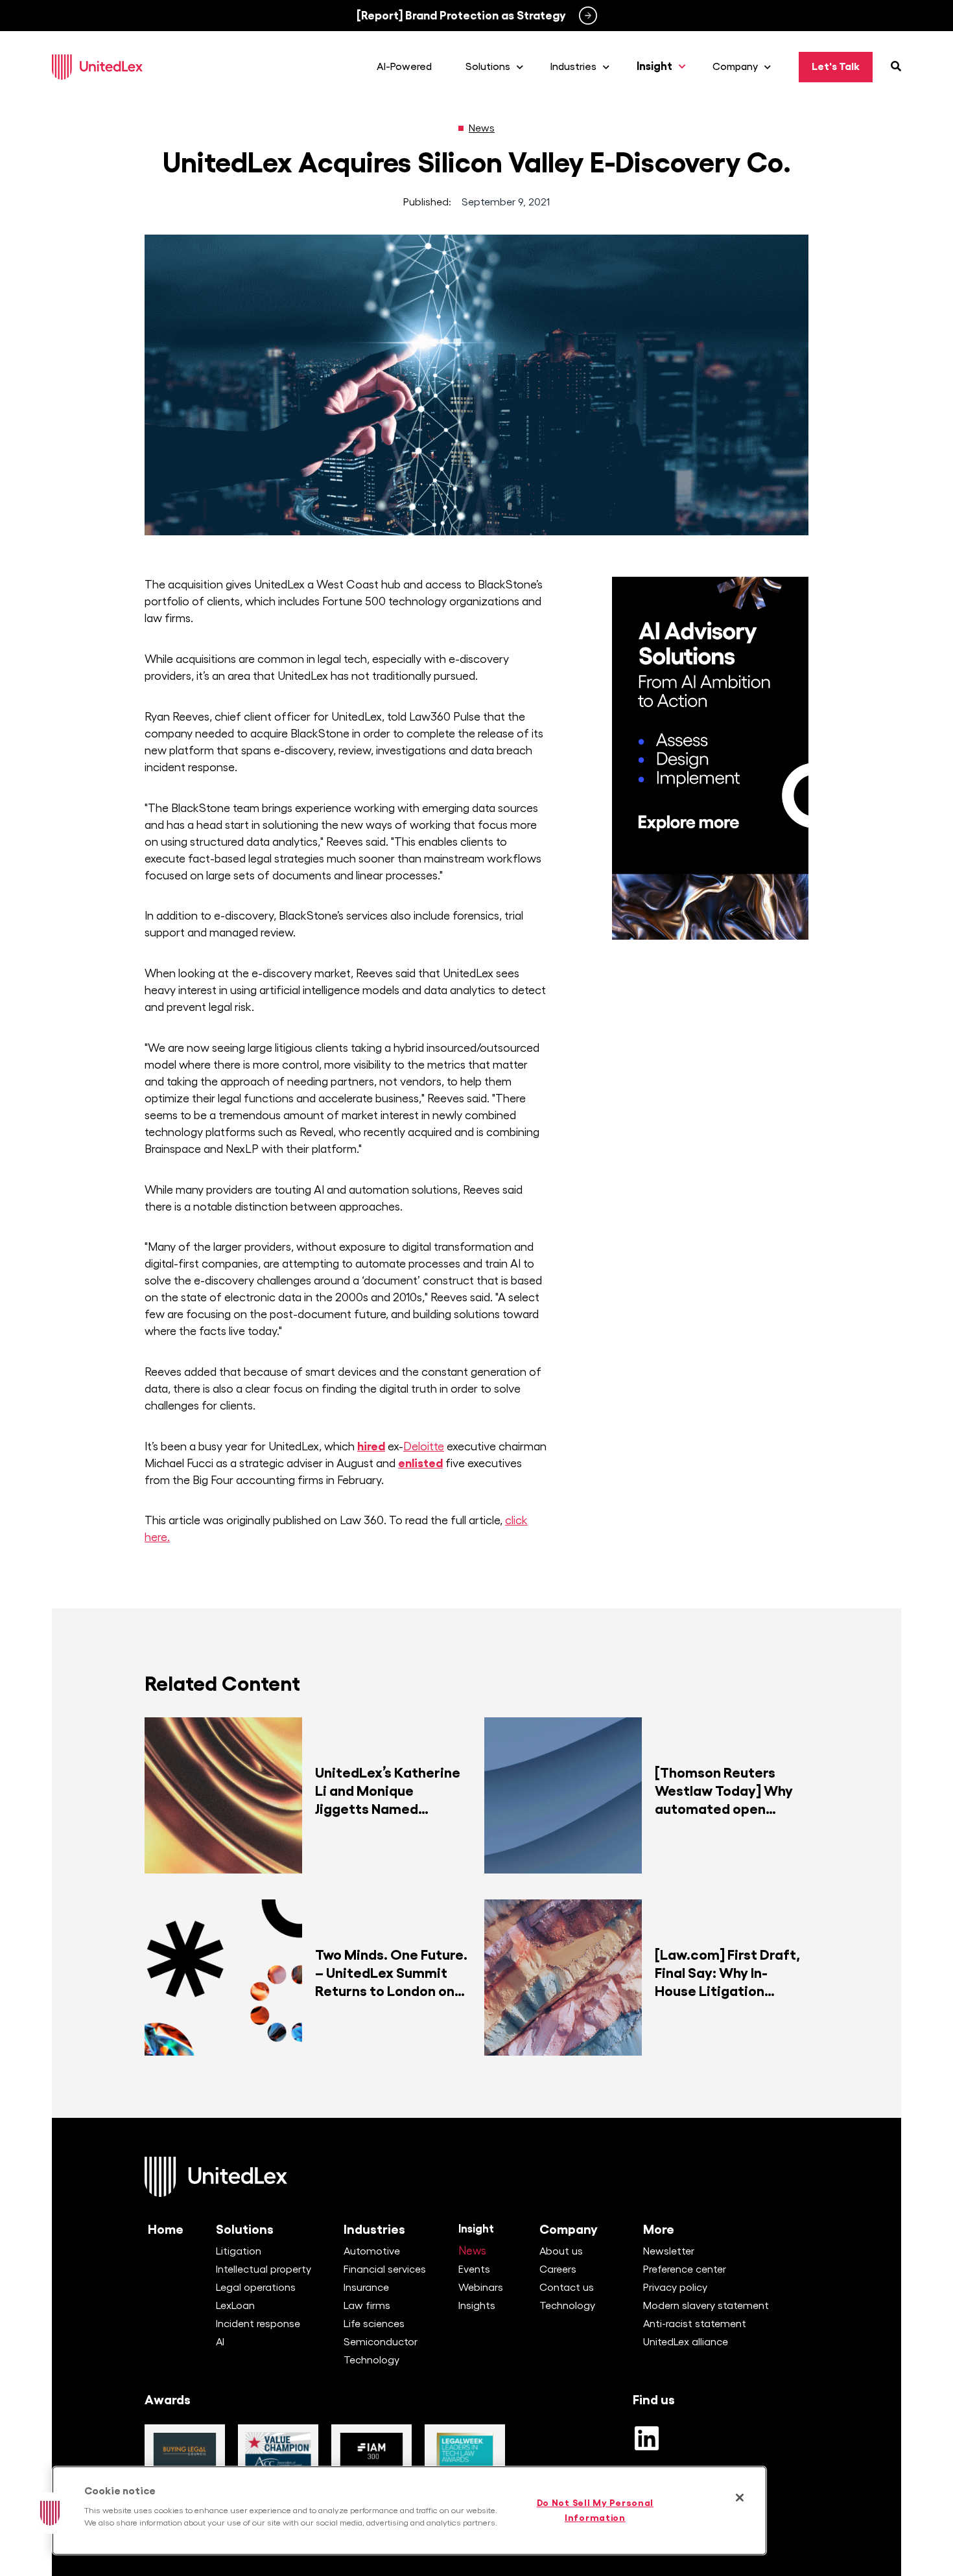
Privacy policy (675, 2288)
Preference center (685, 2269)
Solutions (245, 2229)
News (482, 128)
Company (569, 2229)
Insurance (366, 2288)
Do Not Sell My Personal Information (595, 2510)
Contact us (567, 2288)
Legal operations (256, 2288)
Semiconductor (381, 2342)
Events (474, 2269)
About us (561, 2251)
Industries (374, 2229)
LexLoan (235, 2306)
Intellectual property (264, 2269)
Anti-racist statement (695, 2324)
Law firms (367, 2306)
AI (220, 2342)
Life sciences (374, 2324)
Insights (477, 2306)
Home (166, 2229)
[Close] (740, 2498)
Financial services (385, 2269)
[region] (409, 2511)
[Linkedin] (646, 2438)
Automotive (372, 2251)
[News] (461, 128)
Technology (371, 2360)
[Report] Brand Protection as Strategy (461, 16)
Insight (476, 2229)
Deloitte (424, 1446)
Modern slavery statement (706, 2306)
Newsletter (669, 2251)
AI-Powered (404, 67)
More (659, 2229)
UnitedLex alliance (686, 2342)
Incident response (258, 2324)
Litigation (239, 2251)
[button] (50, 2513)
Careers (558, 2269)
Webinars (481, 2288)
